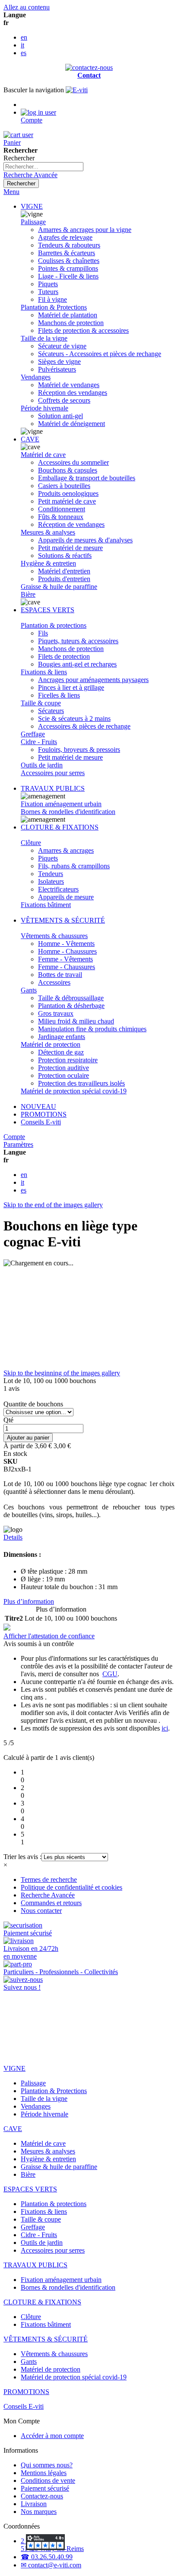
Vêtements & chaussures (54, 936)
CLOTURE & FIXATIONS (60, 827)
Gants (29, 990)
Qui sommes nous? (47, 2465)
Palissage (33, 222)
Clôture (31, 843)
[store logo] (77, 90)
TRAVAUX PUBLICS (53, 788)
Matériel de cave (43, 455)
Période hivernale (44, 408)
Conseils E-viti (41, 1122)
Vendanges (36, 377)
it (22, 45)
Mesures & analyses (48, 532)
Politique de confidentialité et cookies (72, 1887)
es (24, 53)
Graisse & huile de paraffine (59, 587)
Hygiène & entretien (48, 563)
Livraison (34, 2504)
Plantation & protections (54, 625)
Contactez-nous (42, 2496)
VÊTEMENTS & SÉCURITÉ (63, 920)
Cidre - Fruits (39, 742)
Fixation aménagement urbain (61, 804)
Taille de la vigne (44, 338)
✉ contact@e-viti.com (51, 2565)
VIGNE (32, 206)
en (24, 37)
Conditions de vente (48, 2481)
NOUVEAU (38, 1106)
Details (13, 1537)
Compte (14, 1137)
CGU (110, 1674)
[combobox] (43, 167)
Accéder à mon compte (52, 2436)
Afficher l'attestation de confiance (49, 1636)
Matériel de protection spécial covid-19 (74, 1091)
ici (165, 1728)
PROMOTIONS (44, 1114)
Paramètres (18, 1144)
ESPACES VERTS (48, 610)
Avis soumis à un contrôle (40, 1644)
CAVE (30, 439)
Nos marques (39, 2512)
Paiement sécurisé (45, 2488)
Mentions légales (44, 2473)
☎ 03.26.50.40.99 (47, 2557)
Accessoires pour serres (53, 773)
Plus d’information (29, 1601)
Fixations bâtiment (46, 905)
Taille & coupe (41, 703)
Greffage (33, 734)
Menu (11, 192)
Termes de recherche (49, 1880)
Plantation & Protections (54, 307)
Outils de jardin (42, 765)
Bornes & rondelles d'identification (68, 812)
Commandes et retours (51, 1903)
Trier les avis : (22, 1857)
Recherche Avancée (30, 175)
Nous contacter (41, 1911)
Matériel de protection (51, 1044)
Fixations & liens (44, 672)
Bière (28, 594)
